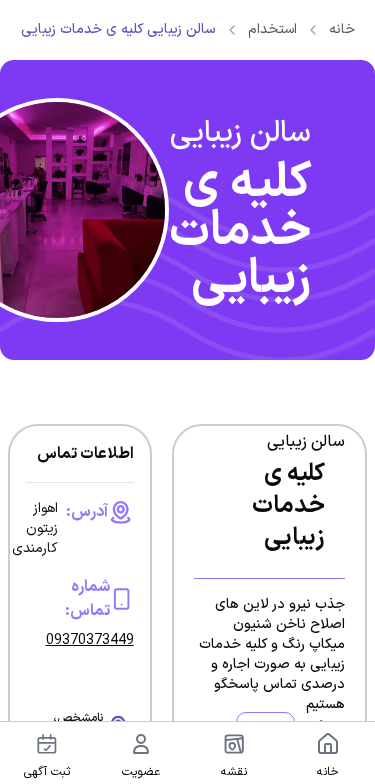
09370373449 (90, 641)
